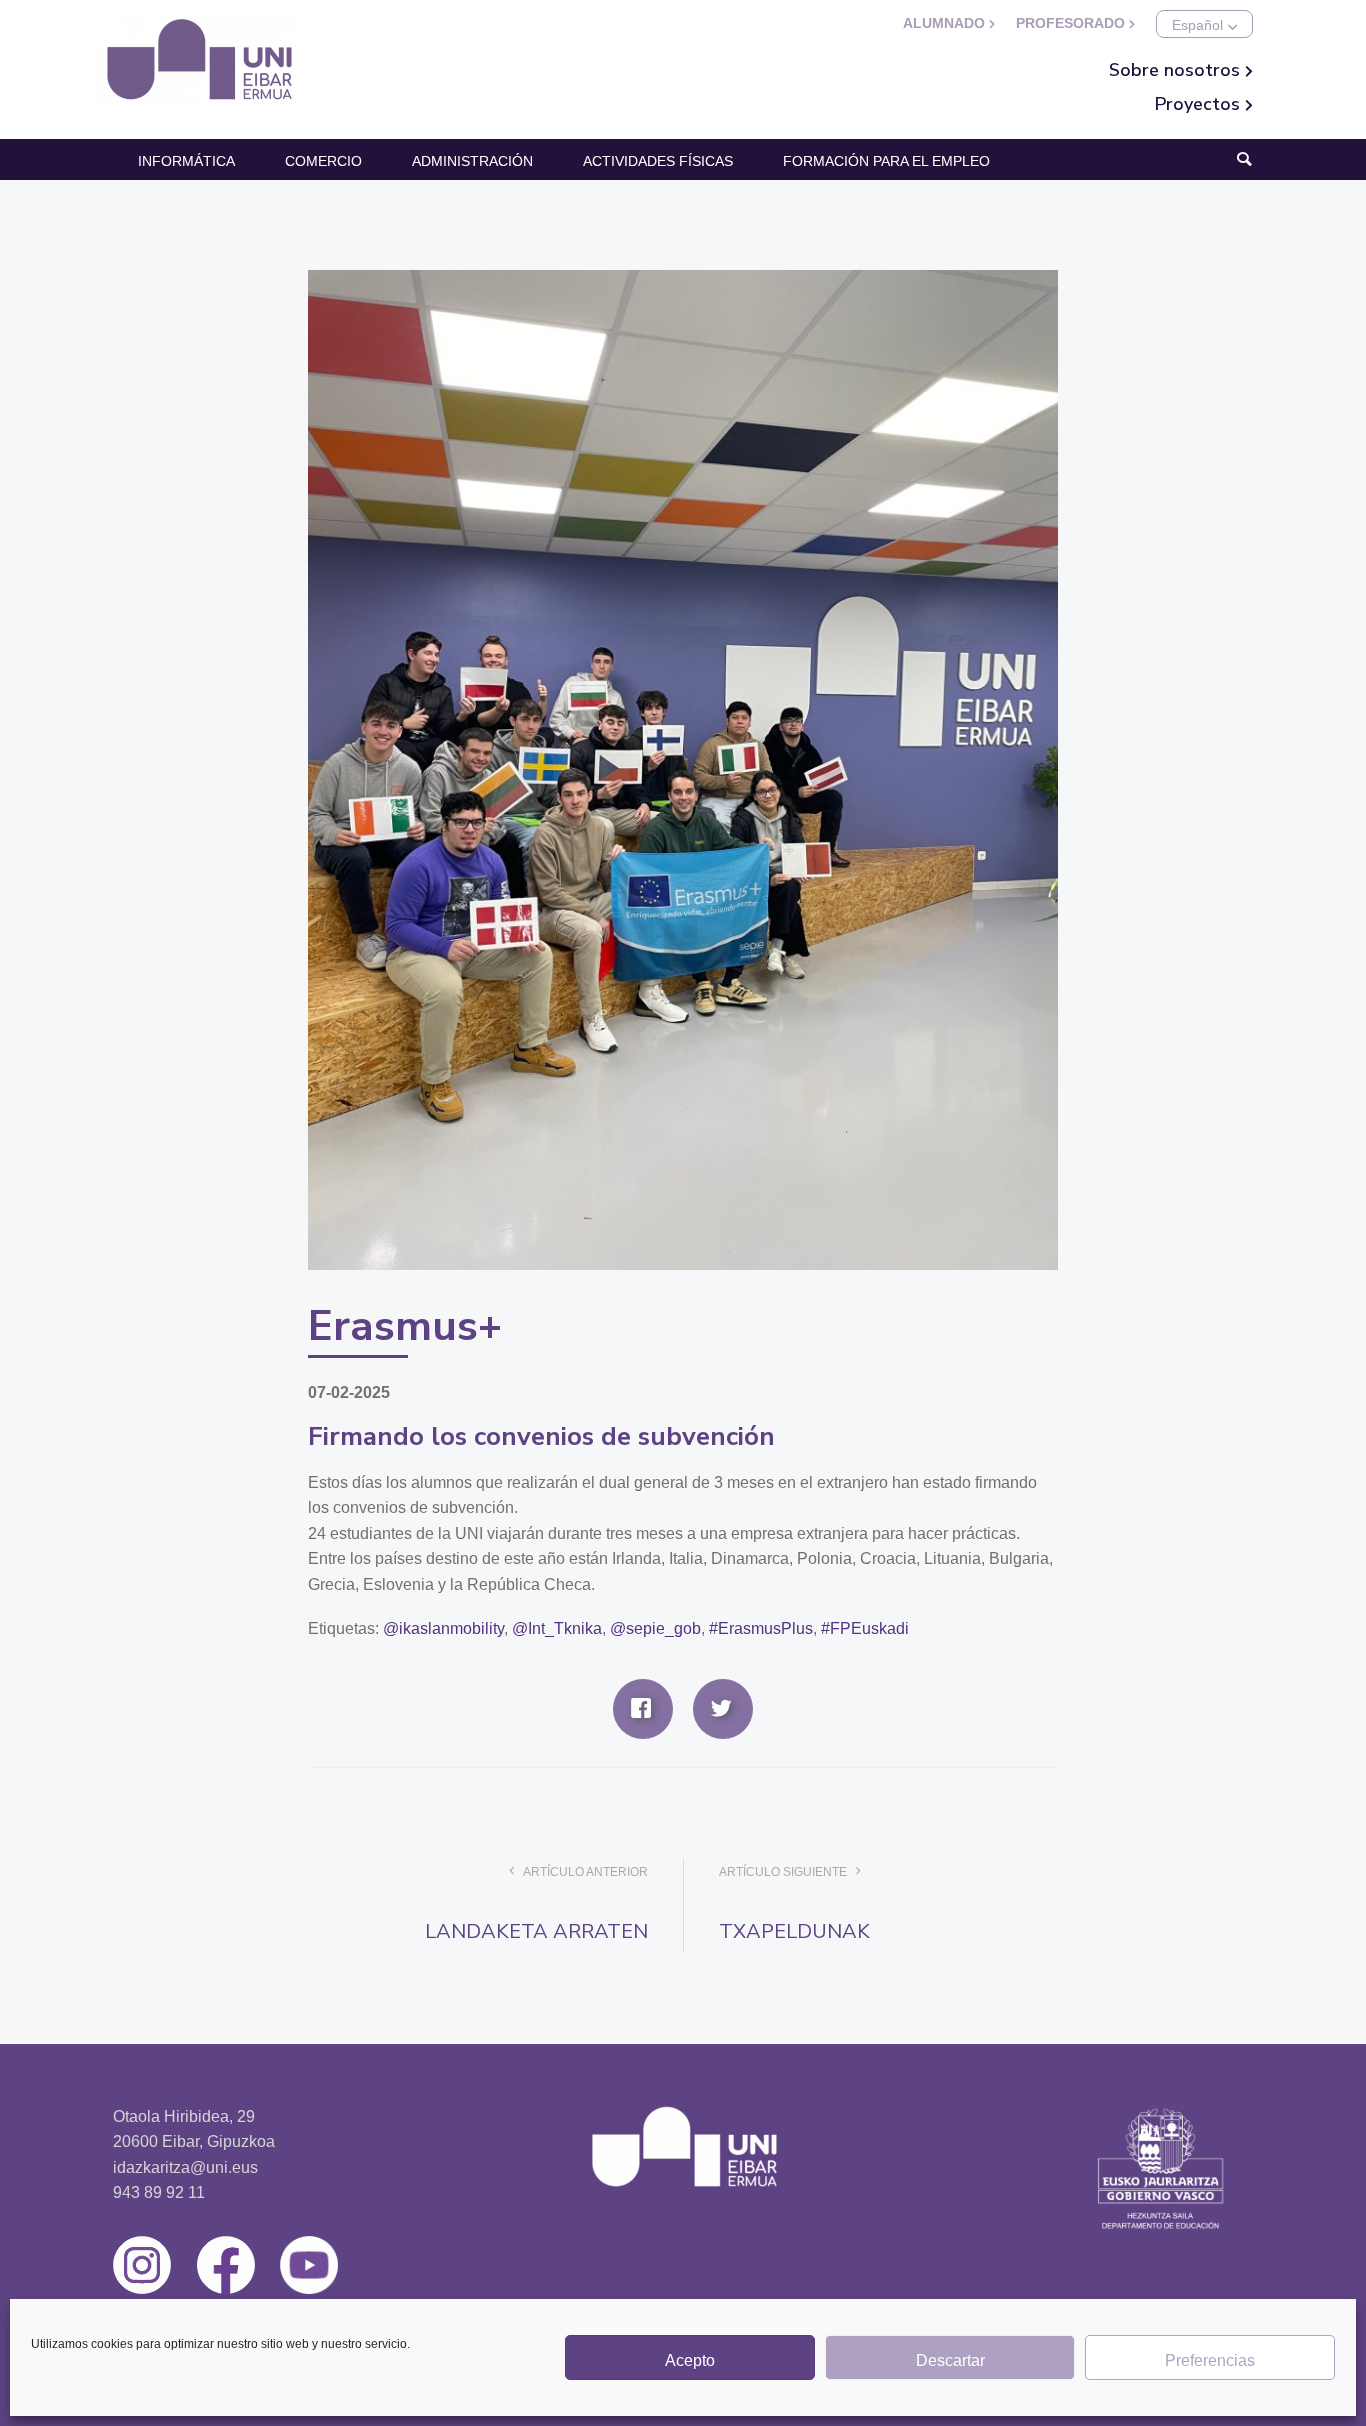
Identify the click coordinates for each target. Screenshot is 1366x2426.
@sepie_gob (655, 1628)
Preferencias (1210, 2360)
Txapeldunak (794, 1931)
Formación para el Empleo (886, 161)
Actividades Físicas (658, 161)
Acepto (690, 2360)
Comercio (323, 161)
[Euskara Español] (1204, 24)
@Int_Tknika (557, 1628)
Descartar (950, 2360)
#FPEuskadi (865, 1628)
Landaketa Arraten (536, 1931)
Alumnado (946, 23)
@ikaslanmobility (443, 1628)
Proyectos (1200, 104)
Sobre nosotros (1177, 70)
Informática (186, 161)
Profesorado (1072, 23)
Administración (472, 161)
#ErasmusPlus (761, 1628)
